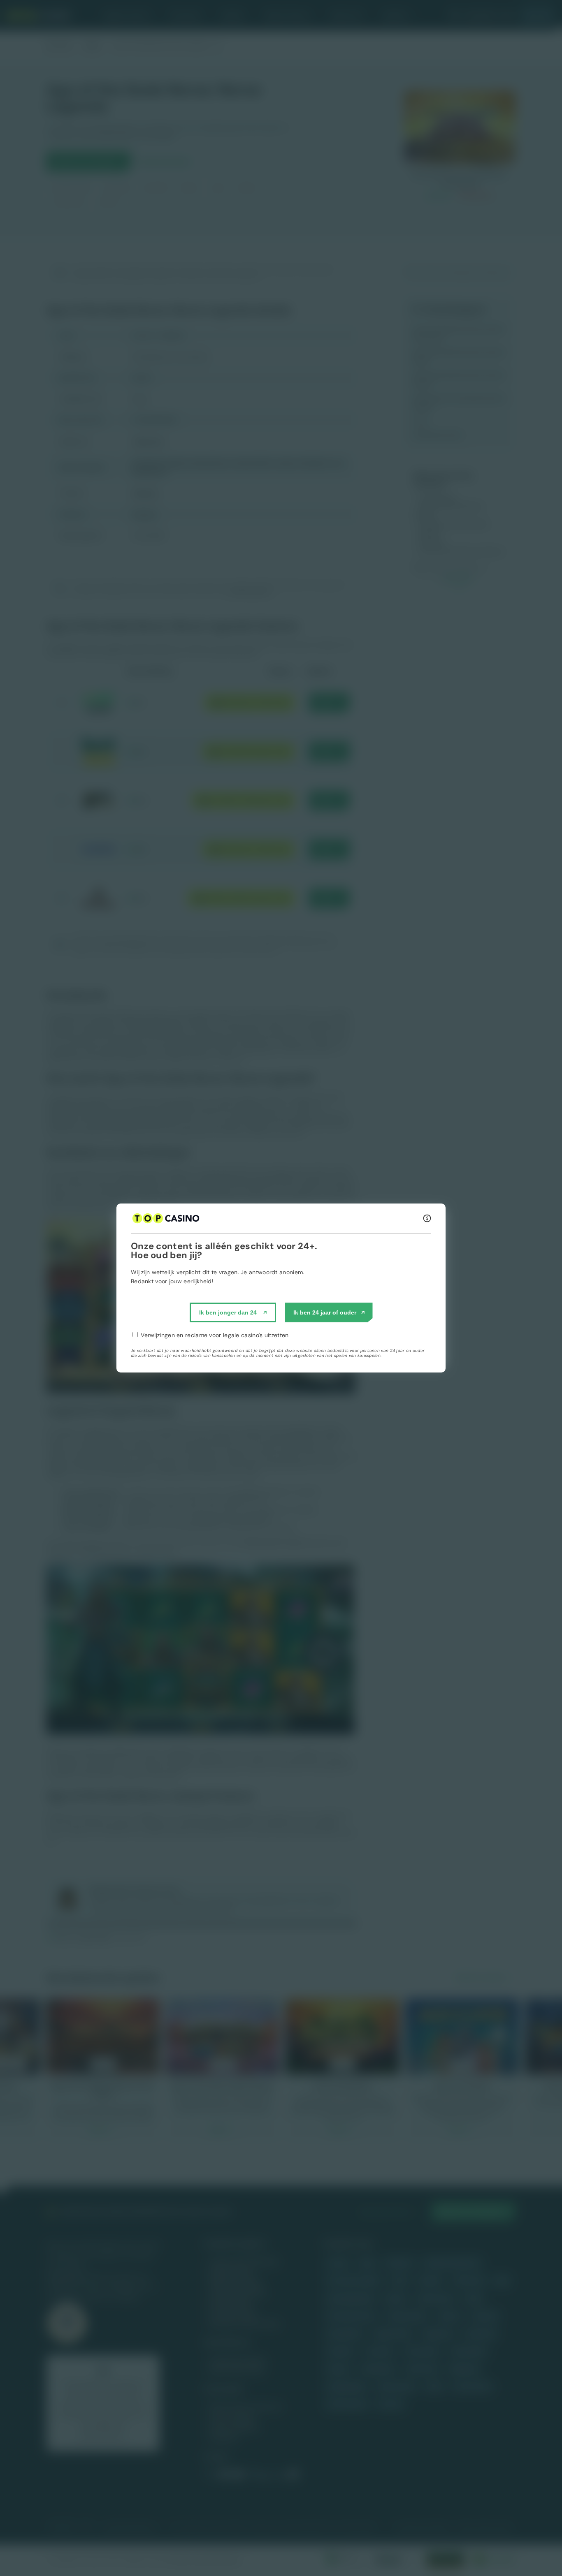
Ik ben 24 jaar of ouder (325, 1312)
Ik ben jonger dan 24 (228, 1312)
